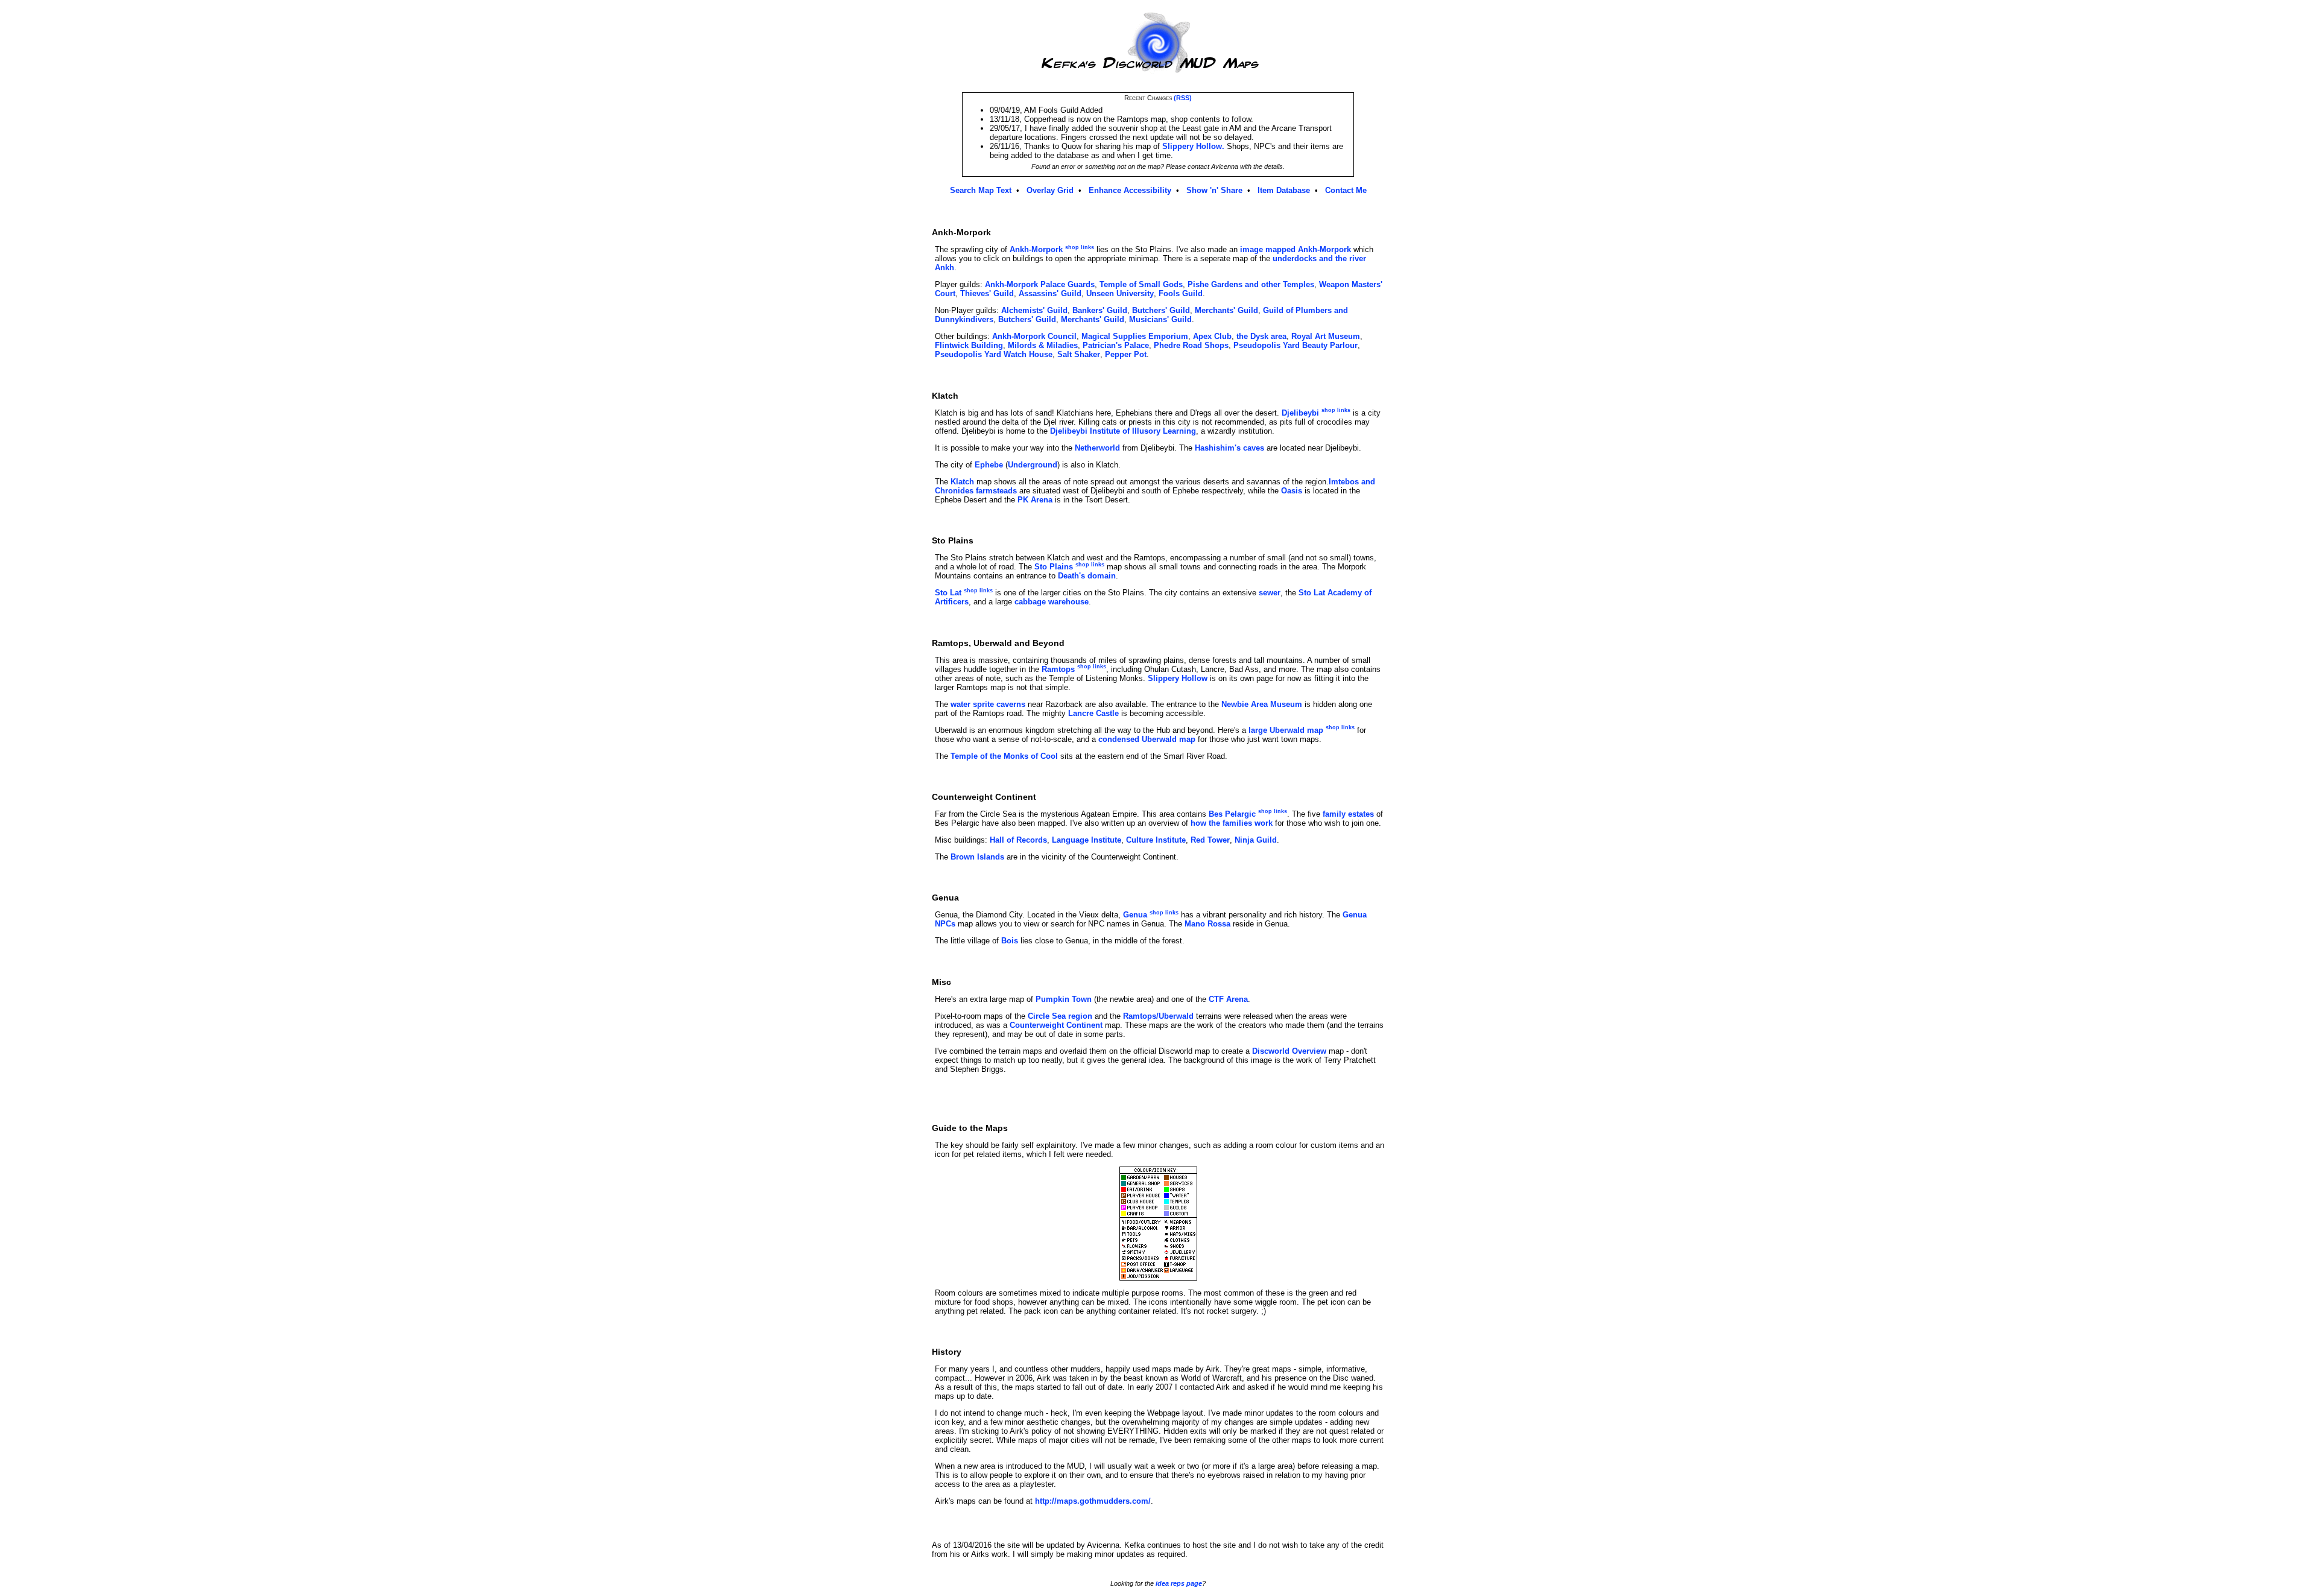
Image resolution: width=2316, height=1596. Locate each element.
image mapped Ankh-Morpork (1296, 249)
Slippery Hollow (1178, 678)
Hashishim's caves (1229, 448)
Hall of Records (1018, 840)
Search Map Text (981, 190)
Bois (1010, 941)
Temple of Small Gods (1141, 284)
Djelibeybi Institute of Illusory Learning (1123, 431)
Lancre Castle (1093, 713)
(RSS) (1183, 98)
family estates (1348, 814)
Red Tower (1210, 840)
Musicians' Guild (1160, 319)
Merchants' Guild (1226, 310)
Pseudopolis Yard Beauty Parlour (1296, 345)
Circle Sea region (1060, 1016)
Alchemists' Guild (1034, 310)
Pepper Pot (1126, 354)
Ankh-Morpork (1036, 249)
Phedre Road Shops (1191, 345)
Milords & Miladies (1043, 345)
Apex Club (1212, 336)
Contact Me (1346, 190)
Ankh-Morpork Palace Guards (1040, 284)
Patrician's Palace (1116, 345)
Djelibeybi (1300, 413)
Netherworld (1097, 448)
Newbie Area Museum (1262, 704)
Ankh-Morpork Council (1034, 336)
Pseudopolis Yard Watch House (994, 354)
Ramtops (1058, 669)
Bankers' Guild (1100, 310)
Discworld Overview (1289, 1051)
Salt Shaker (1079, 354)
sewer (1270, 593)
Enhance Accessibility (1130, 190)
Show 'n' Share (1214, 190)
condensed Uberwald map (1147, 739)
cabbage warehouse (1052, 602)
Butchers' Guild (1161, 310)
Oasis (1292, 491)
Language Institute (1087, 840)
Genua (1135, 915)
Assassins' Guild (1050, 293)
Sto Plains (1054, 567)
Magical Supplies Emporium (1135, 336)
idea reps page (1179, 1583)
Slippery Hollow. (1193, 146)
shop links (1080, 247)
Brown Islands (977, 857)
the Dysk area (1261, 336)
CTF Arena (1228, 999)
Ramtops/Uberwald (1158, 1016)
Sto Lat (948, 593)
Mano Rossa (1207, 924)
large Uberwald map (1286, 730)
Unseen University (1120, 293)
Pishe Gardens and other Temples (1251, 284)
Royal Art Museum (1326, 336)
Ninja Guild (1256, 840)
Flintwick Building (969, 345)
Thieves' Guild (987, 293)
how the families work (1232, 823)
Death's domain (1087, 576)
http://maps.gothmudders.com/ (1093, 1501)
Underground (1033, 465)
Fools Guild (1181, 293)
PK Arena (1035, 500)
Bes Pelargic (1232, 814)
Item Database (1284, 190)
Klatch (962, 482)
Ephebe (989, 465)
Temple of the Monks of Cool (1004, 756)
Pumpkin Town (1064, 999)
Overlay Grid (1050, 190)
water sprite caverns (988, 704)
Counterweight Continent (1056, 1025)
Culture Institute (1156, 840)
